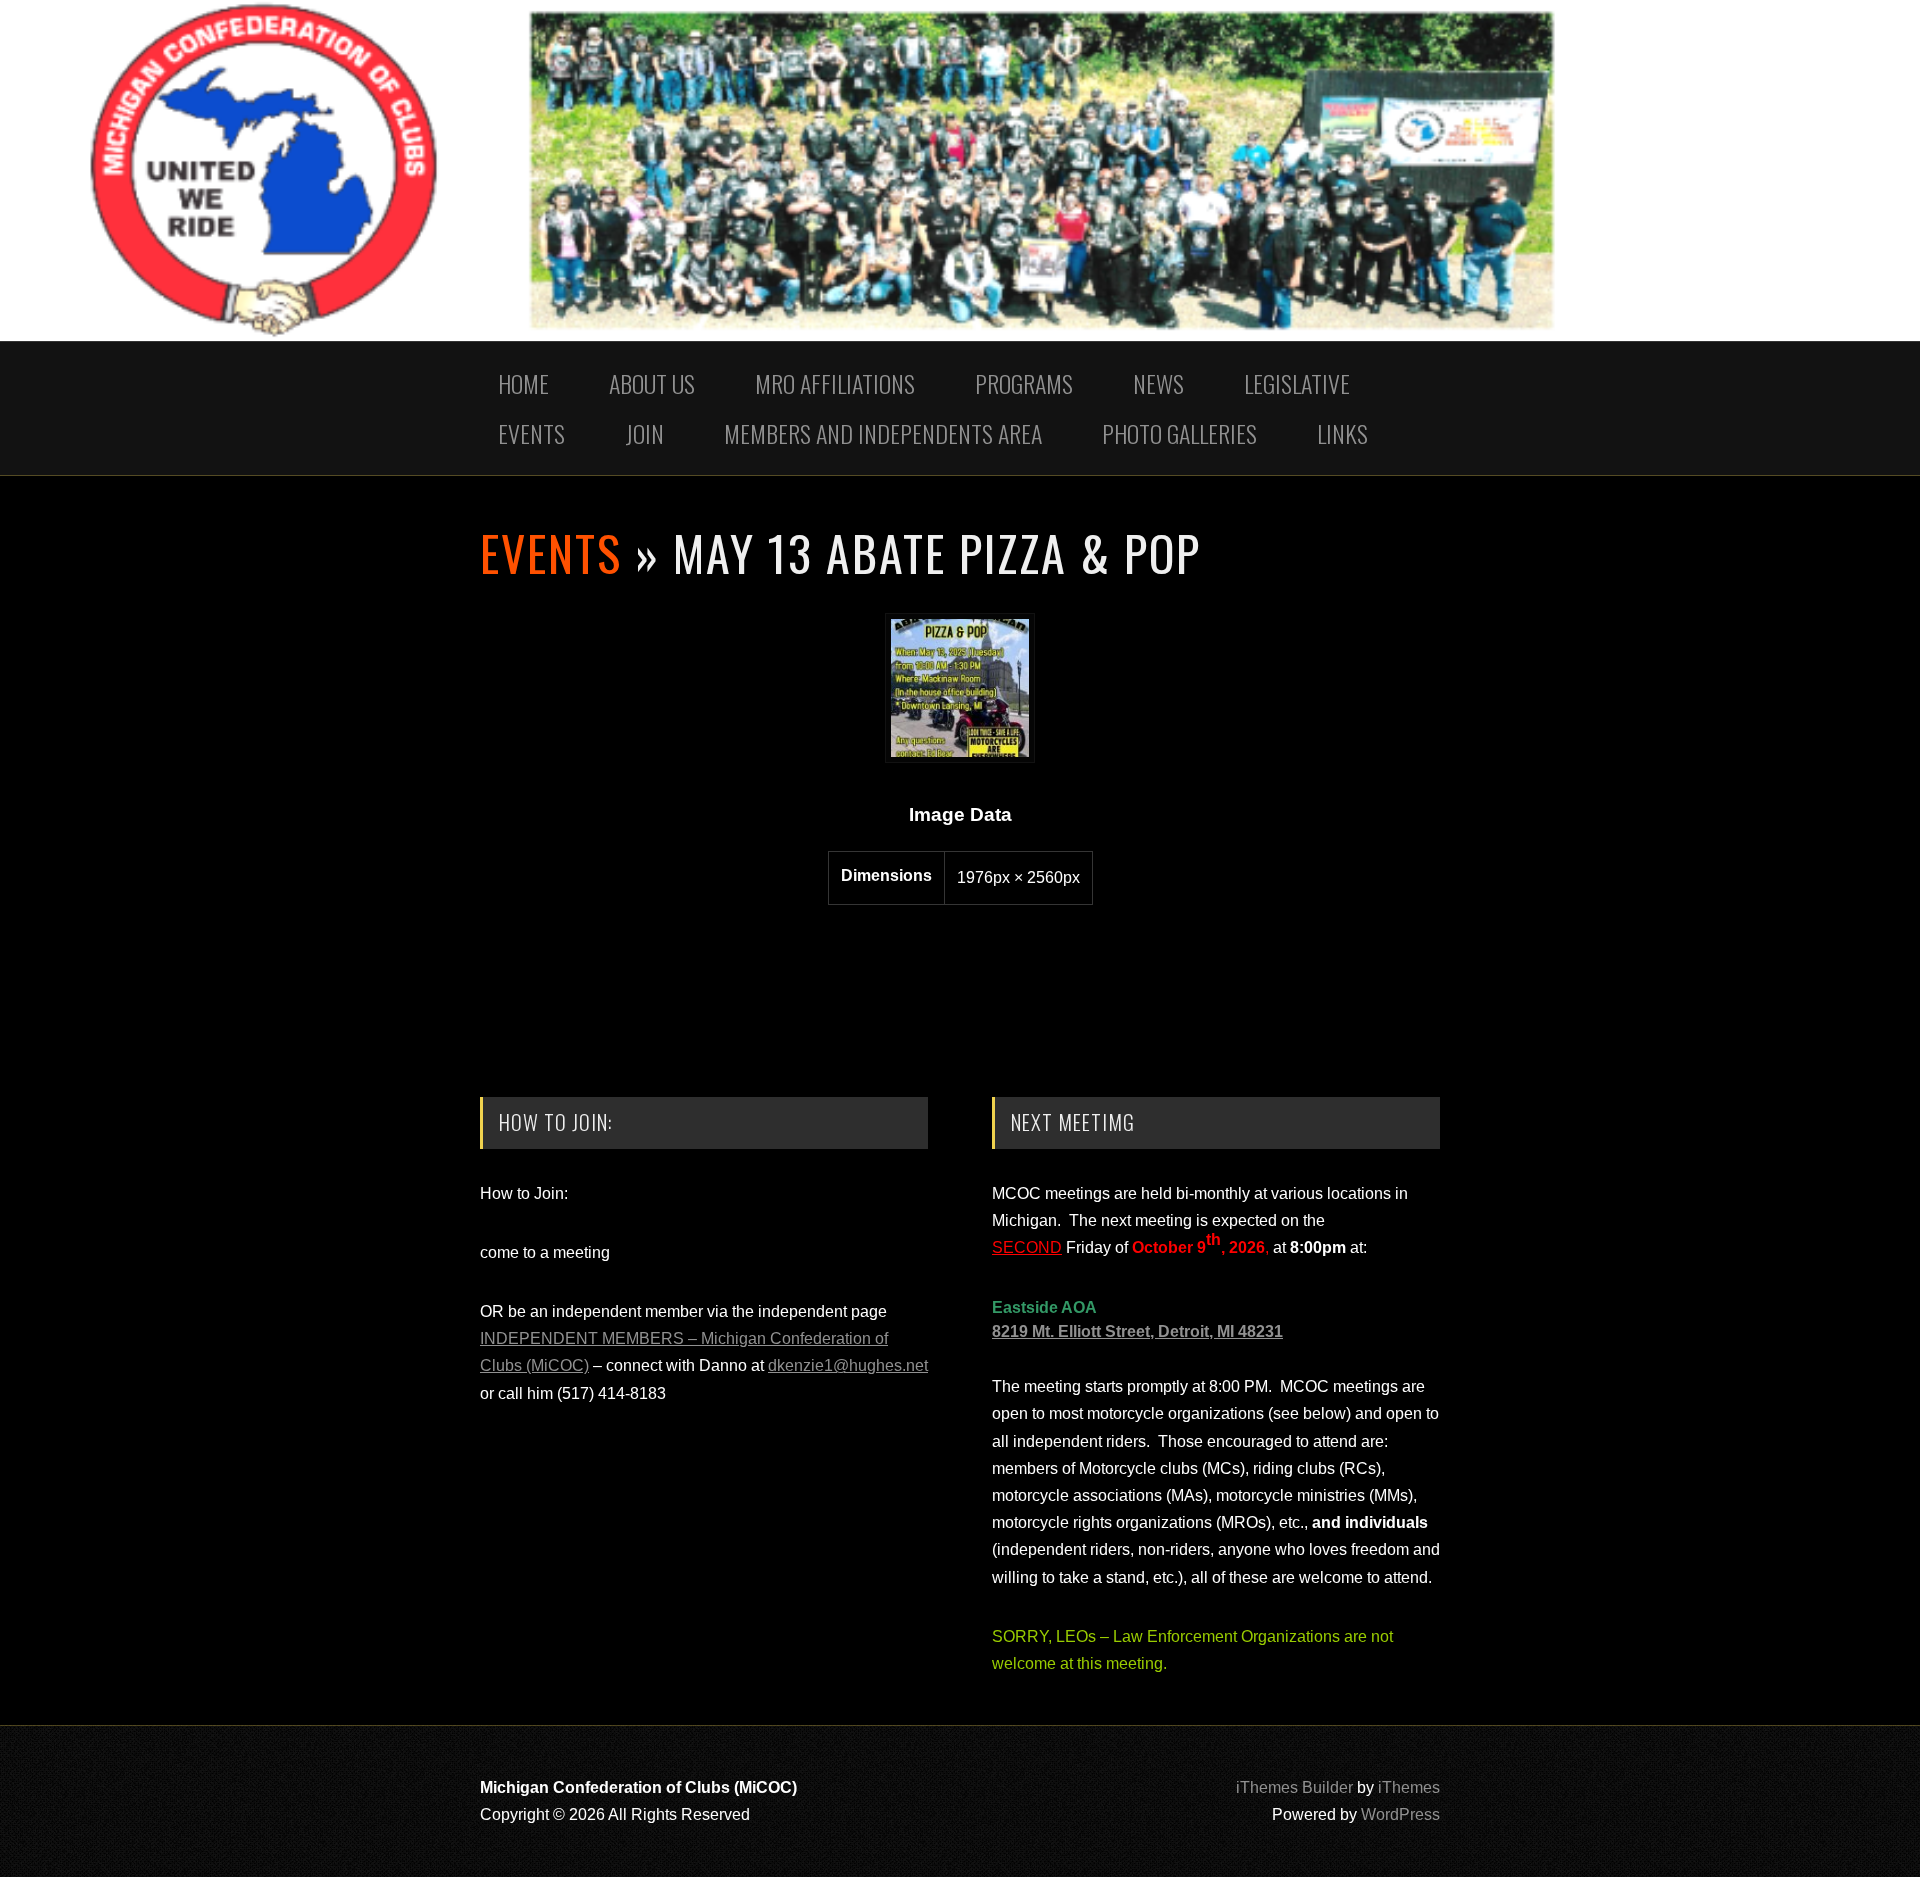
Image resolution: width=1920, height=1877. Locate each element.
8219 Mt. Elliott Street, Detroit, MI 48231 (1137, 1331)
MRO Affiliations (835, 383)
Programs (1024, 383)
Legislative (1297, 383)
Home (523, 383)
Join (644, 433)
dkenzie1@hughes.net (848, 1365)
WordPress (1400, 1814)
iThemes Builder (1294, 1787)
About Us (652, 383)
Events (531, 433)
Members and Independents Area (883, 433)
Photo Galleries (1179, 433)
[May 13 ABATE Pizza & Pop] (960, 757)
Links (1342, 433)
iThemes (1409, 1787)
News (1158, 383)
